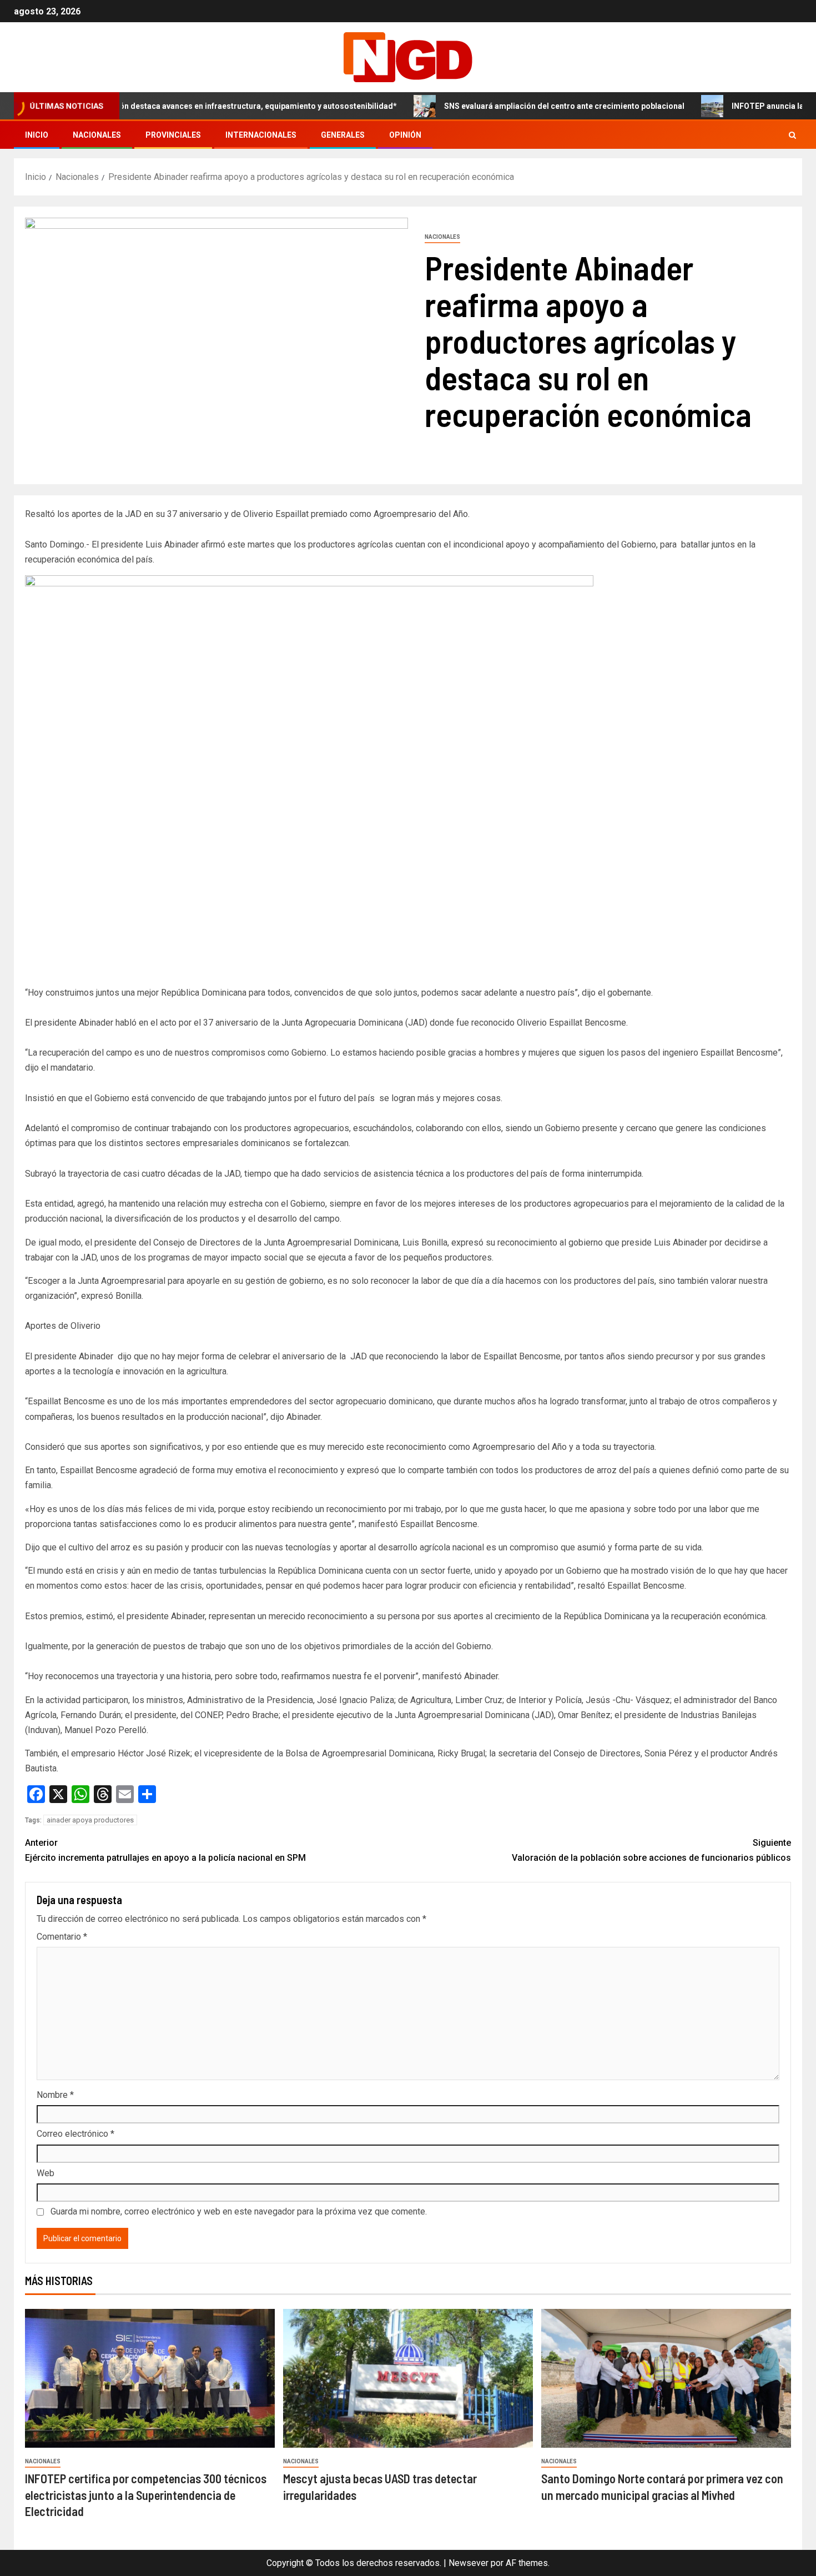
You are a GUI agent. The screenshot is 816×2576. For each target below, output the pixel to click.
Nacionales (97, 135)
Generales (343, 135)
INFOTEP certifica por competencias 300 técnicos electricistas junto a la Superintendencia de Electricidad (146, 2495)
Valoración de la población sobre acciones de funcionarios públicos (651, 1850)
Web (46, 2173)
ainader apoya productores (90, 1820)
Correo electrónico (75, 2134)
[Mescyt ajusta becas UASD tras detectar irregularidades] (408, 2378)
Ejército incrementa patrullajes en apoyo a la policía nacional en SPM (165, 1850)
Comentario (62, 1937)
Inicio (37, 135)
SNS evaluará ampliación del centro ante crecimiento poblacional (503, 106)
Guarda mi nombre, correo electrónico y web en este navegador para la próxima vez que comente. (239, 2211)
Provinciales (173, 135)
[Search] (792, 135)
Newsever (469, 2563)
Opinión (405, 135)
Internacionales (261, 135)
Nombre (55, 2095)
